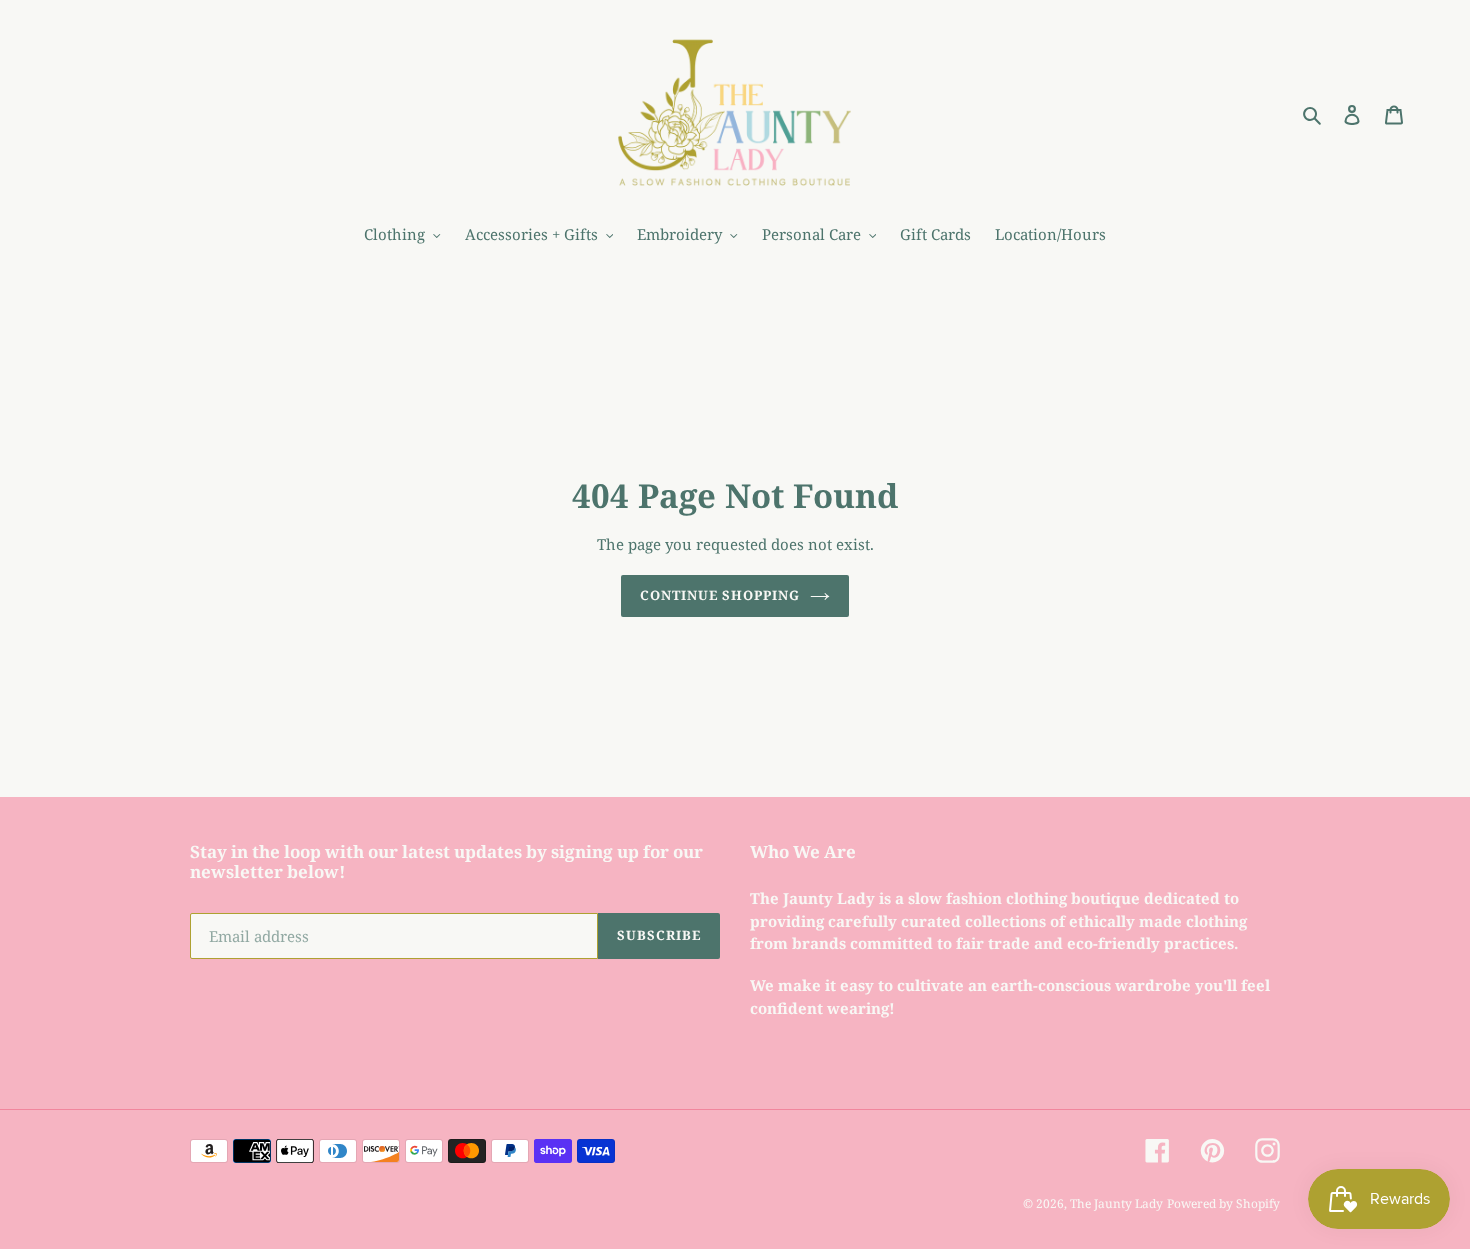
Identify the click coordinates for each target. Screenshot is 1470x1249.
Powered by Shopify (1223, 1203)
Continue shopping (720, 595)
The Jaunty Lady (1116, 1203)
